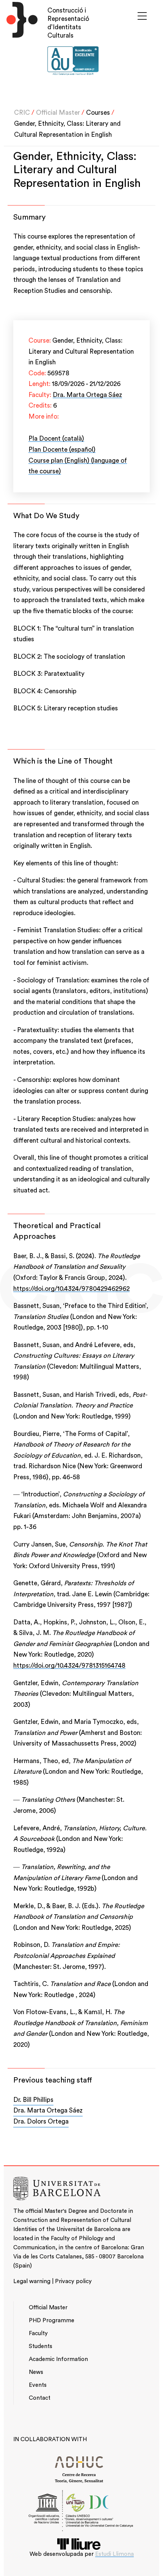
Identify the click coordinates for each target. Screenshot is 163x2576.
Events (38, 2385)
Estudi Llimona (114, 2554)
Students (41, 2346)
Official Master (58, 113)
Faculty (38, 2333)
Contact (40, 2398)
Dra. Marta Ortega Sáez (87, 395)
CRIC (22, 113)
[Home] (20, 44)
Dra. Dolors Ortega (41, 2121)
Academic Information (58, 2359)
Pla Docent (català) (56, 439)
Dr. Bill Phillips (33, 2100)
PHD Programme (52, 2321)
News (36, 2372)
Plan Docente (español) (62, 450)
